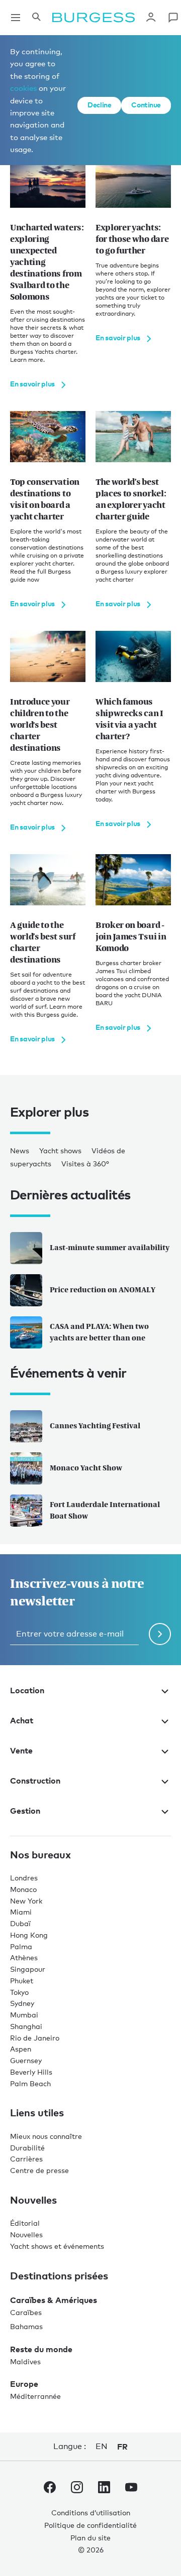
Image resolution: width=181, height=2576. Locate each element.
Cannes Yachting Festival (95, 1426)
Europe (24, 2384)
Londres (24, 1878)
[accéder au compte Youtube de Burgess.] (131, 2489)
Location (27, 1690)
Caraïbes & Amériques (54, 2300)
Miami (21, 1912)
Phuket (22, 1981)
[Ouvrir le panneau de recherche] (36, 18)
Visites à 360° (85, 1164)
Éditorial (25, 2223)
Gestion (25, 1811)
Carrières (26, 2159)
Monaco (23, 1889)
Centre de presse (39, 2170)
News (20, 1150)
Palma (21, 1946)
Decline (99, 105)
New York (26, 1901)
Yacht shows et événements (57, 2246)
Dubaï (20, 1923)
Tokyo (19, 1992)
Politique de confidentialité (90, 2525)
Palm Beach (30, 2083)
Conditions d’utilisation (91, 2513)
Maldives (25, 2361)
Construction (35, 1781)
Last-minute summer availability (110, 1247)
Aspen (21, 2049)
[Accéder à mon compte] (151, 18)
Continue (146, 105)
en (101, 2446)
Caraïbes (26, 2312)
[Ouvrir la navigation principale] (16, 18)
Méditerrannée (35, 2396)
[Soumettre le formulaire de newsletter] (160, 1634)
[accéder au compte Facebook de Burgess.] (50, 2489)
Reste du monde (41, 2349)
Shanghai (26, 2026)
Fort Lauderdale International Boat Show (105, 1510)
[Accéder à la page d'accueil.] (94, 18)
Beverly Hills (31, 2072)
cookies (23, 88)
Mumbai (24, 2015)
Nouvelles (26, 2234)
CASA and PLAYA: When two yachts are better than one (99, 1332)
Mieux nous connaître (46, 2136)
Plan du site (90, 2538)
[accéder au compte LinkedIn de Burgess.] (104, 2489)
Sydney (22, 2003)
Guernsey (26, 2060)
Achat (22, 1720)
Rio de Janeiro (35, 2038)
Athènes (24, 1957)
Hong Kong (29, 1935)
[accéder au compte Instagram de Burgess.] (77, 2489)
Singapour (28, 1969)
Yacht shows (60, 1150)
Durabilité (27, 2148)
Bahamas (26, 2326)
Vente (21, 1750)
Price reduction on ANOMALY (103, 1290)
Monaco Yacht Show (86, 1468)
